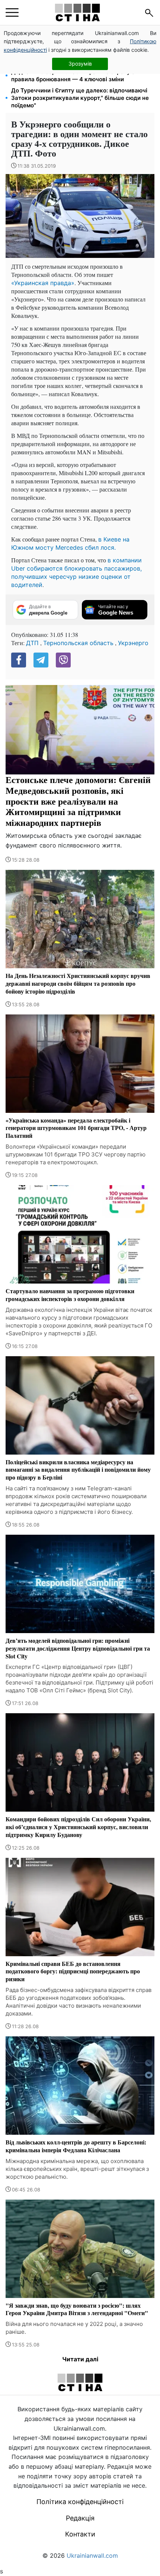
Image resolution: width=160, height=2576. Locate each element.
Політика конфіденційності (80, 2502)
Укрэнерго (133, 643)
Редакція (80, 2518)
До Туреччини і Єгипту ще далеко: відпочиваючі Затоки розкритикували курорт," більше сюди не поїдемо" (80, 98)
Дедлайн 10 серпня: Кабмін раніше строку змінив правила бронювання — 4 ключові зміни (81, 75)
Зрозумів (80, 64)
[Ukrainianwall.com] (77, 12)
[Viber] (63, 660)
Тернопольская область (78, 643)
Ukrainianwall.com (92, 2556)
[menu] (12, 13)
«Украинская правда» (43, 283)
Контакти (80, 2534)
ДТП (32, 643)
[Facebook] (19, 660)
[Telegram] (41, 660)
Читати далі (80, 2359)
